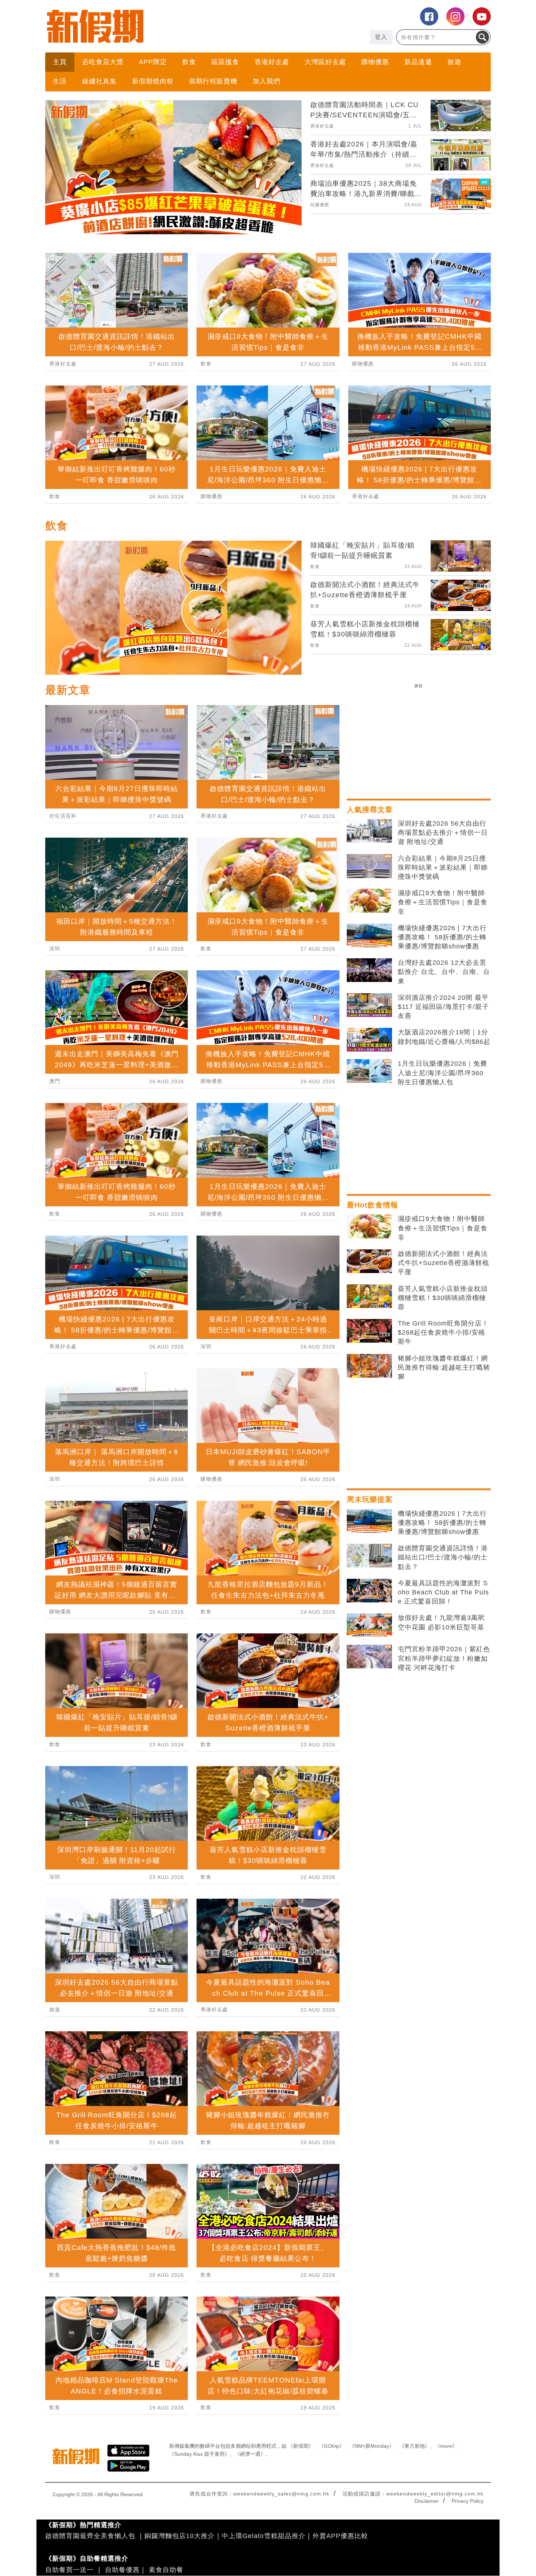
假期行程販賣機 (213, 81)
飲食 (189, 62)
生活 (60, 81)
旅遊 (454, 62)
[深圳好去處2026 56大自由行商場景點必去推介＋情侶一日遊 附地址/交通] (369, 1159)
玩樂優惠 (320, 205)
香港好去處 (272, 62)
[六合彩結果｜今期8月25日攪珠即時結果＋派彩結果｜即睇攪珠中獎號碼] (369, 1194)
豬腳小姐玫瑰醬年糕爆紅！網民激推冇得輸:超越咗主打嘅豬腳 (444, 1695)
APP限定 (153, 62)
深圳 (55, 1276)
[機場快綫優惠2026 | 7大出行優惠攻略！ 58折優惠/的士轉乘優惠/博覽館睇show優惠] (369, 1263)
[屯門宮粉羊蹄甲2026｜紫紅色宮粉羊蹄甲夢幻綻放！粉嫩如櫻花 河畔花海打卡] (369, 1984)
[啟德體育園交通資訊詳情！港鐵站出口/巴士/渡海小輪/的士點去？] (369, 1883)
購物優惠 (375, 62)
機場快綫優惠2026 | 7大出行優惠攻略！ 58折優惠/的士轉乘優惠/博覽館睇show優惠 (442, 1265)
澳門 (55, 1409)
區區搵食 (225, 62)
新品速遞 (418, 62)
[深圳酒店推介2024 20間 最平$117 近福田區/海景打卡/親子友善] (369, 1333)
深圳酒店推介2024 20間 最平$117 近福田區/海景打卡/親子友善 (443, 1334)
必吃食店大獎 (103, 62)
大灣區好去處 (325, 62)
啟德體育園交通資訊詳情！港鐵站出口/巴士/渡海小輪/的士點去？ (443, 1885)
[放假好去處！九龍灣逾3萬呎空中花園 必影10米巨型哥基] (369, 1953)
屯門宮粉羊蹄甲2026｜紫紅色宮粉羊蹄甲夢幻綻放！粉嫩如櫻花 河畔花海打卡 (444, 1986)
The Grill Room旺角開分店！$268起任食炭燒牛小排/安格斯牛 (443, 1660)
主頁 (60, 62)
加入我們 (267, 81)
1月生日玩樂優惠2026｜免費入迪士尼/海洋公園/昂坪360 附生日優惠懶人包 (442, 1400)
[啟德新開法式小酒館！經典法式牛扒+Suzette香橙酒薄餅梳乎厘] (369, 1589)
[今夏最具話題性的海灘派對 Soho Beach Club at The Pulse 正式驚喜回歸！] (369, 1918)
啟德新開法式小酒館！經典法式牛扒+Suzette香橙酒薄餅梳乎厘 (444, 1590)
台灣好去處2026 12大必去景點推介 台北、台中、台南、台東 (444, 1299)
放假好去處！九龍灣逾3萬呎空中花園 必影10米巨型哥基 (441, 1950)
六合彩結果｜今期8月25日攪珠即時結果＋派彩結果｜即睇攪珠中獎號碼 (443, 1195)
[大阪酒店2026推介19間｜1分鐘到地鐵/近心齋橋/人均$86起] (369, 1367)
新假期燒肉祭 (153, 81)
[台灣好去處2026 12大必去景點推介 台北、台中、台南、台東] (369, 1298)
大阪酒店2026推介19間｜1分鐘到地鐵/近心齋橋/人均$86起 (444, 1364)
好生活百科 (63, 1143)
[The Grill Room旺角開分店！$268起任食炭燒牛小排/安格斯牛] (369, 1659)
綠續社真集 (99, 81)
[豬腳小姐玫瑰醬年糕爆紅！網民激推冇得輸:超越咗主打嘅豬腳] (369, 1694)
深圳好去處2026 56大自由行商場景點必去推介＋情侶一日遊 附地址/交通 (443, 1160)
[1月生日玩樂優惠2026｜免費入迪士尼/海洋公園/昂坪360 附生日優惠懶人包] (369, 1399)
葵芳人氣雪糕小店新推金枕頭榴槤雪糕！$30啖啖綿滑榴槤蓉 (443, 1625)
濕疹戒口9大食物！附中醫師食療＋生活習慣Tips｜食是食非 (443, 1230)
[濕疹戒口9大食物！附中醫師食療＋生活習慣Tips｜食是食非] (369, 1228)
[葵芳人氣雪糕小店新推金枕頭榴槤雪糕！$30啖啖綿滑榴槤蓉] (369, 1624)
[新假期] (157, 26)
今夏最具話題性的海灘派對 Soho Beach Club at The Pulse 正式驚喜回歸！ (443, 1920)
